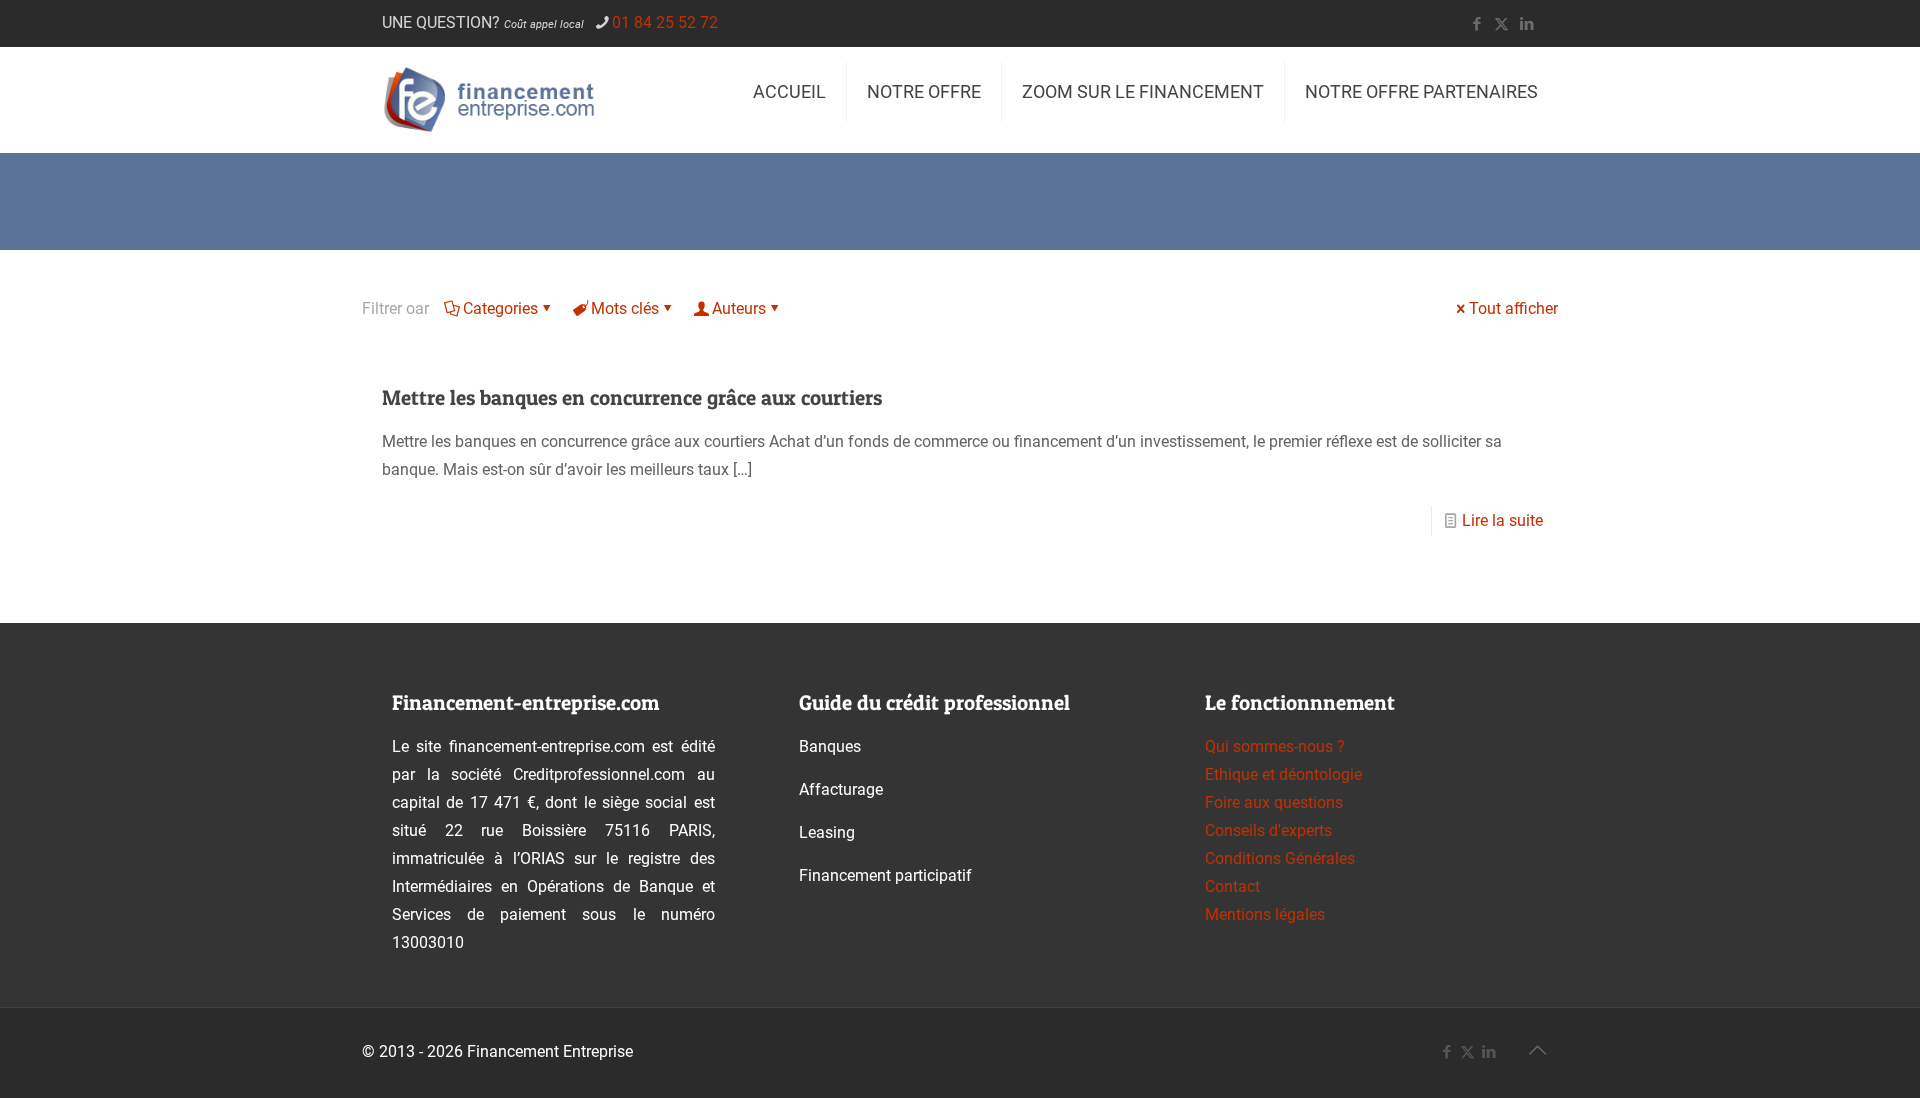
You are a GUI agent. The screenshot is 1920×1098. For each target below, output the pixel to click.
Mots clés (625, 308)
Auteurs (739, 308)
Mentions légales (1265, 914)
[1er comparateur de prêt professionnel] (495, 99)
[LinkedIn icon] (1526, 24)
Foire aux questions (1274, 802)
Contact (1232, 886)
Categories (500, 308)
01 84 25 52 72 (665, 22)
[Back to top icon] (1537, 1050)
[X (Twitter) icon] (1501, 24)
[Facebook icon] (1476, 24)
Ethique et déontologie (1283, 774)
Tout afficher (1513, 308)
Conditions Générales (1280, 858)
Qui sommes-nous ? (1275, 746)
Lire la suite (1502, 520)
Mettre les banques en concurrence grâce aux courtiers (632, 397)
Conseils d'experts (1268, 830)
